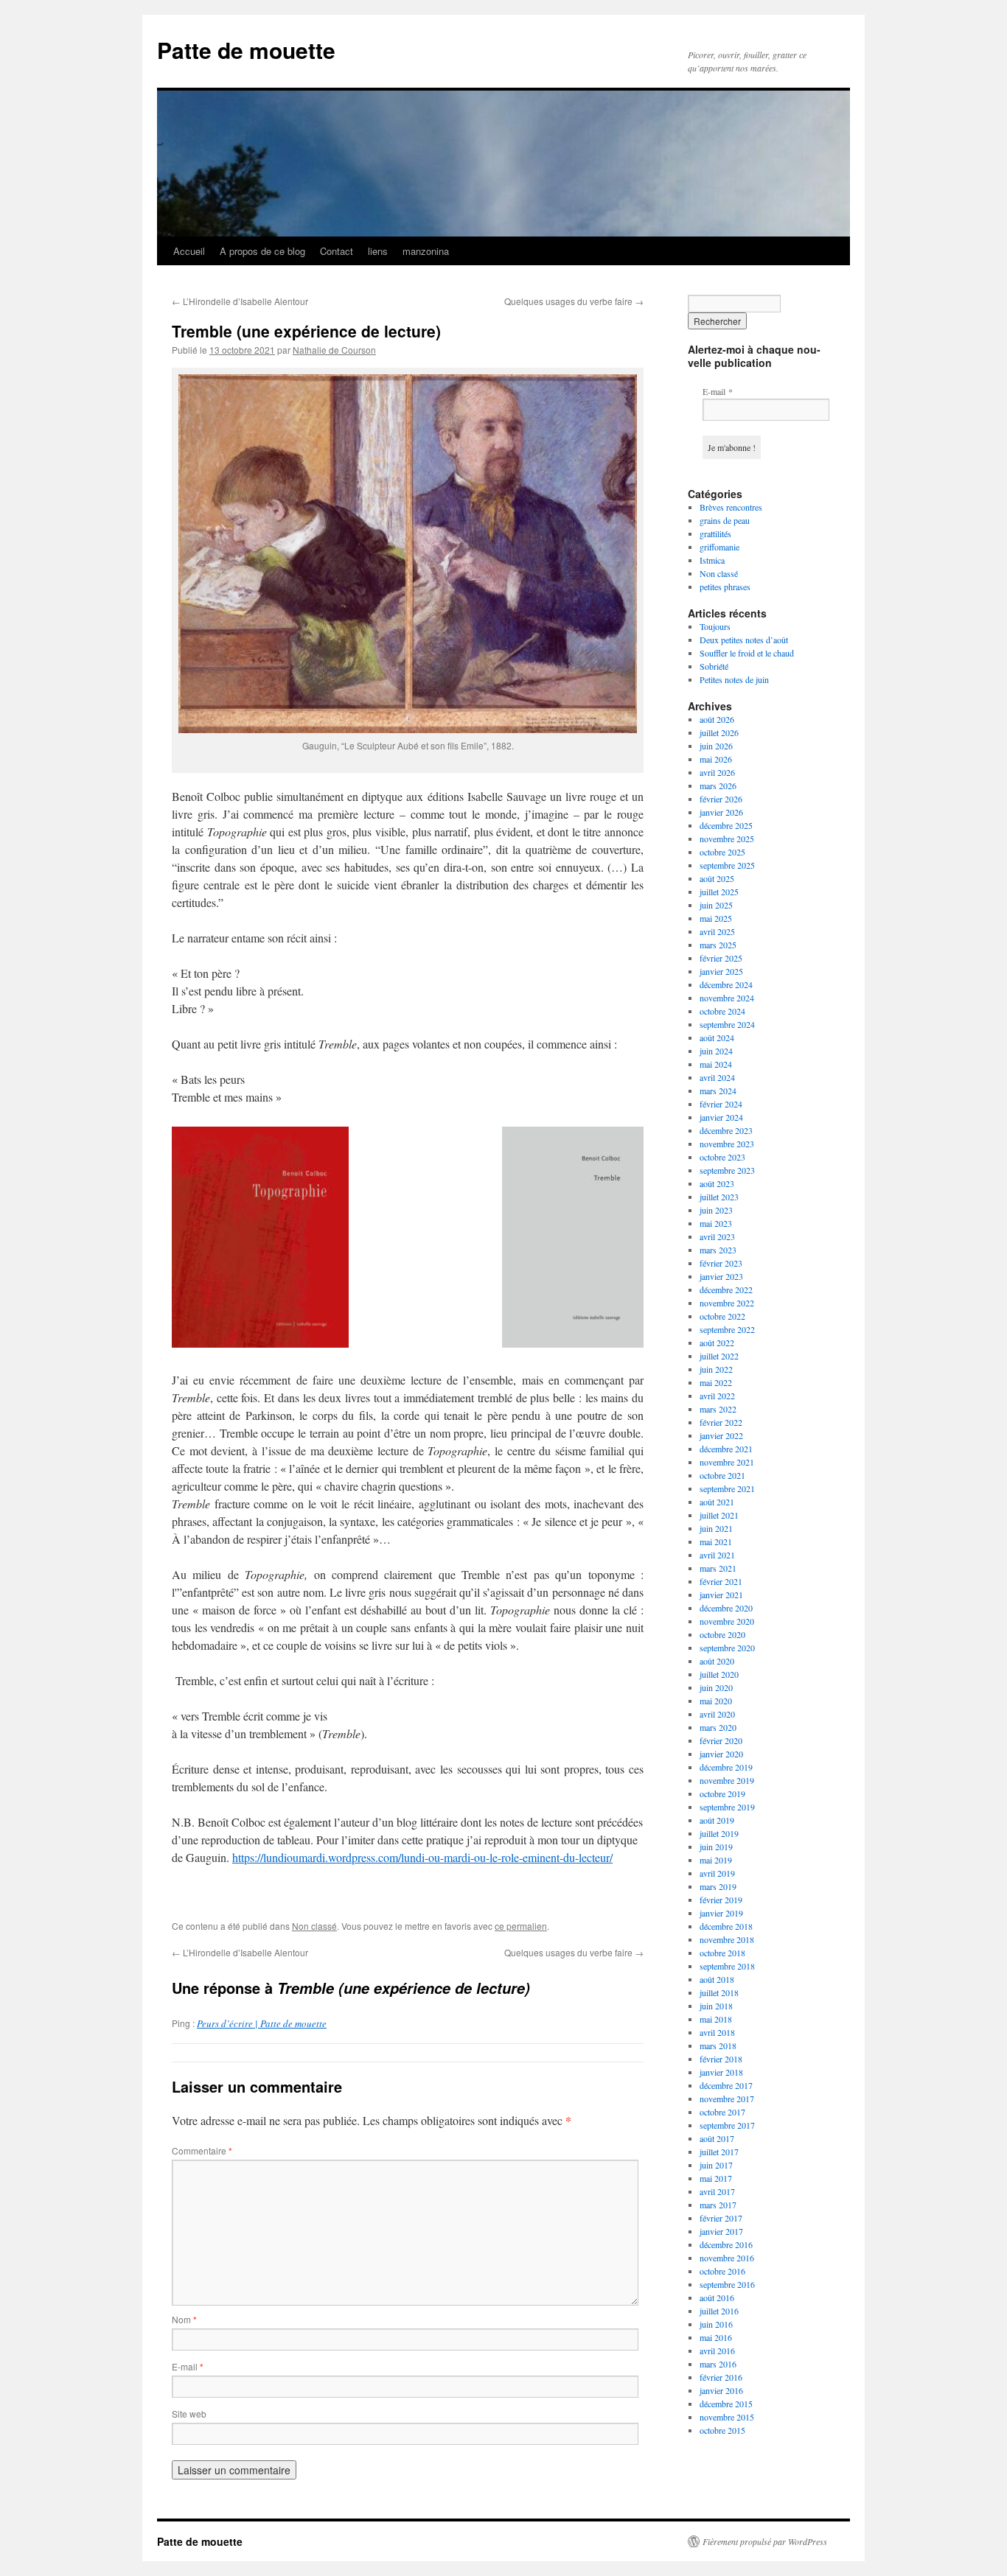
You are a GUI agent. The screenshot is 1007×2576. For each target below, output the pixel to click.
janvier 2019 (721, 1913)
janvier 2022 (721, 1435)
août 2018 (717, 1979)
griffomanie (719, 547)
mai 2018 (716, 2019)
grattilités (715, 533)
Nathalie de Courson (334, 350)
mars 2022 (718, 1409)
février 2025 (721, 958)
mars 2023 (718, 1250)
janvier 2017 (721, 2231)
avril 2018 (717, 2032)
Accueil (189, 251)
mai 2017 (716, 2178)
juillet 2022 (719, 1356)
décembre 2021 (726, 1449)
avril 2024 (717, 1077)
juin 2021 (716, 1528)
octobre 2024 (722, 1011)
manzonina (426, 251)
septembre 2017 (727, 2125)
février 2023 (721, 1263)
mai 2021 (716, 1541)
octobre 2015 (722, 2430)
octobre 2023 (722, 1157)
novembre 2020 (727, 1621)
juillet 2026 (719, 732)
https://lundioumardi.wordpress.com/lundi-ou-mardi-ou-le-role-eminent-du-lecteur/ (422, 1857)
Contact (337, 251)
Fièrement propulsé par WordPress (765, 2541)
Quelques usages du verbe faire (574, 301)
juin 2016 (716, 2324)
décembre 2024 (726, 984)
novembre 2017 (727, 2099)
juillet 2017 (719, 2152)
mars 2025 (718, 945)
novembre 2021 (727, 1462)
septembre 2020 (727, 1648)
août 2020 (717, 1661)
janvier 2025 (721, 971)
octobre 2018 (722, 1953)
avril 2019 (717, 1873)
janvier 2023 (721, 1276)
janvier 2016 (721, 2390)
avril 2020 (717, 1714)
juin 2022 (716, 1369)
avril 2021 (717, 1555)
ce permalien (521, 1926)
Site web (189, 2414)
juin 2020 (716, 1687)
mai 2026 (716, 759)
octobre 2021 (722, 1475)
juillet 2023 (719, 1197)
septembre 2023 (727, 1170)
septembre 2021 (727, 1488)
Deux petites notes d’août (744, 640)
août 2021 (717, 1502)
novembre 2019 (727, 1780)
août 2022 (717, 1343)
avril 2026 (717, 772)
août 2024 (717, 1037)
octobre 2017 (722, 2112)
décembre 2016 (726, 2244)
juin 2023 (716, 1210)
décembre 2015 (726, 2404)
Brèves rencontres (731, 507)
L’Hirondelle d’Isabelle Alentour (240, 301)
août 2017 (717, 2138)
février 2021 (721, 1581)
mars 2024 (718, 1091)
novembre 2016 (727, 2258)
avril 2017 (717, 2191)
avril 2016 (717, 2351)
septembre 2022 (727, 1329)
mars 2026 (718, 785)
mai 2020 (716, 1701)
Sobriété (714, 666)
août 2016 (717, 2297)
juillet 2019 (719, 1833)
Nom (184, 2319)
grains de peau (725, 520)
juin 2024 (716, 1051)
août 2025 (717, 878)
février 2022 (721, 1422)
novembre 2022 (727, 1303)
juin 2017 (716, 2165)
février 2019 (721, 1900)
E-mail (188, 2366)
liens (378, 251)
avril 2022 (717, 1396)
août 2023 (717, 1183)
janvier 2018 (721, 2072)
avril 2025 (717, 931)
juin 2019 (716, 1847)
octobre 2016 (722, 2271)
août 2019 (717, 1820)
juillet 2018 (719, 1992)
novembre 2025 (727, 839)
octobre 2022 (722, 1316)
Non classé (314, 1926)
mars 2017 (718, 2205)
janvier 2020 (721, 1754)
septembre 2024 (727, 1024)
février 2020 (721, 1740)
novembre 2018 (727, 1939)
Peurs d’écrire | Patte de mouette (262, 2023)
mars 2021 (718, 1568)
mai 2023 (716, 1223)
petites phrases (725, 587)
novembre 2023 (727, 1144)
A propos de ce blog (262, 251)
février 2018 (721, 2059)
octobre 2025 (722, 852)
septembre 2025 (727, 865)
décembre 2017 (726, 2085)
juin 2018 (716, 2006)
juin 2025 (716, 905)
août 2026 (717, 719)
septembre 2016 (727, 2284)
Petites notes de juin (734, 679)
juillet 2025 (719, 892)
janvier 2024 (721, 1117)
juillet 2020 (719, 1674)
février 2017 (721, 2218)
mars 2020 (718, 1727)
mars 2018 (718, 2045)
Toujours (715, 626)
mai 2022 (716, 1382)
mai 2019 (716, 1860)
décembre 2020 (726, 1608)
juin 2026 (716, 746)
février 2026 (721, 799)
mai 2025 (716, 918)
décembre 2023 (726, 1130)
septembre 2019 (727, 1807)
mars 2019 (718, 1886)
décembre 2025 (726, 825)
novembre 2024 (727, 998)
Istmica (712, 560)
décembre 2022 (726, 1289)
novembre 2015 (727, 2417)
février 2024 (721, 1104)
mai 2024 (716, 1064)
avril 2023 (717, 1236)
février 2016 (721, 2377)
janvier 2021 (721, 1595)
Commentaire (202, 2150)
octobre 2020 (722, 1634)
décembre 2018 (726, 1926)
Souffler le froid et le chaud (747, 653)
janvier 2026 (721, 812)
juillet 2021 (719, 1515)
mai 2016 (716, 2337)
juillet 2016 (719, 2311)
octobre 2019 (722, 1793)
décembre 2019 (726, 1767)
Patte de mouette (246, 50)
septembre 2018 (727, 1966)
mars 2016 (718, 2364)
